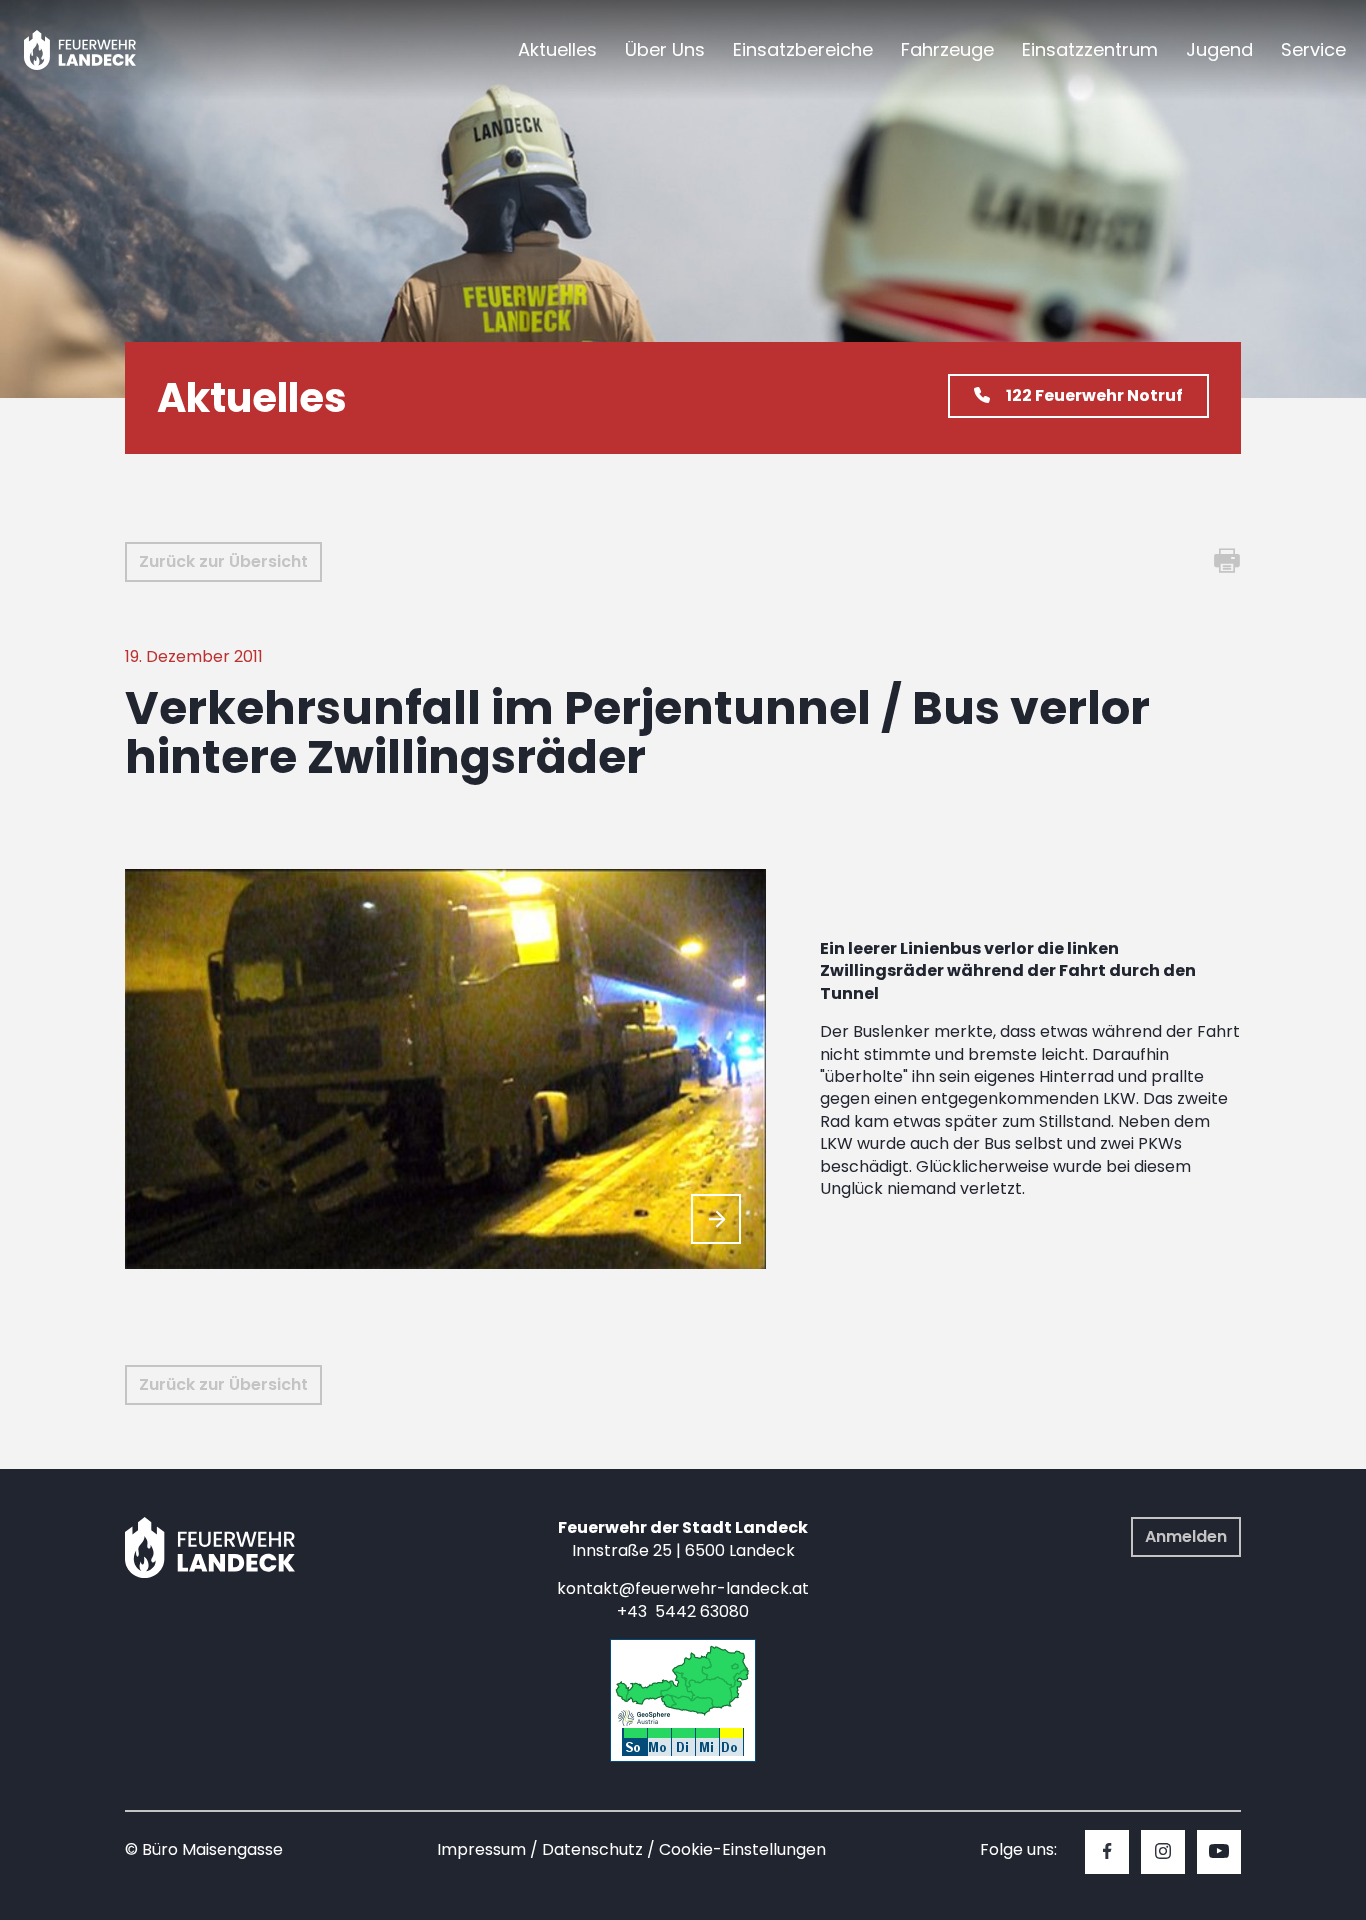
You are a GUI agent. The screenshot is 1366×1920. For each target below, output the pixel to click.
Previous (668, 1219)
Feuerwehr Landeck (102, 50)
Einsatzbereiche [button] (803, 49)
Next (716, 1219)
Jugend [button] (1219, 49)
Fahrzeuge (947, 49)
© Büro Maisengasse (204, 1849)
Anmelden (1186, 1536)
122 (1094, 395)
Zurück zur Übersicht (223, 561)
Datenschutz (592, 1849)
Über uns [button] (665, 49)
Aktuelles (557, 49)
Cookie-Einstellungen (742, 1849)
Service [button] (1313, 49)
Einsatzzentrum (1090, 49)
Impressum (481, 1849)
